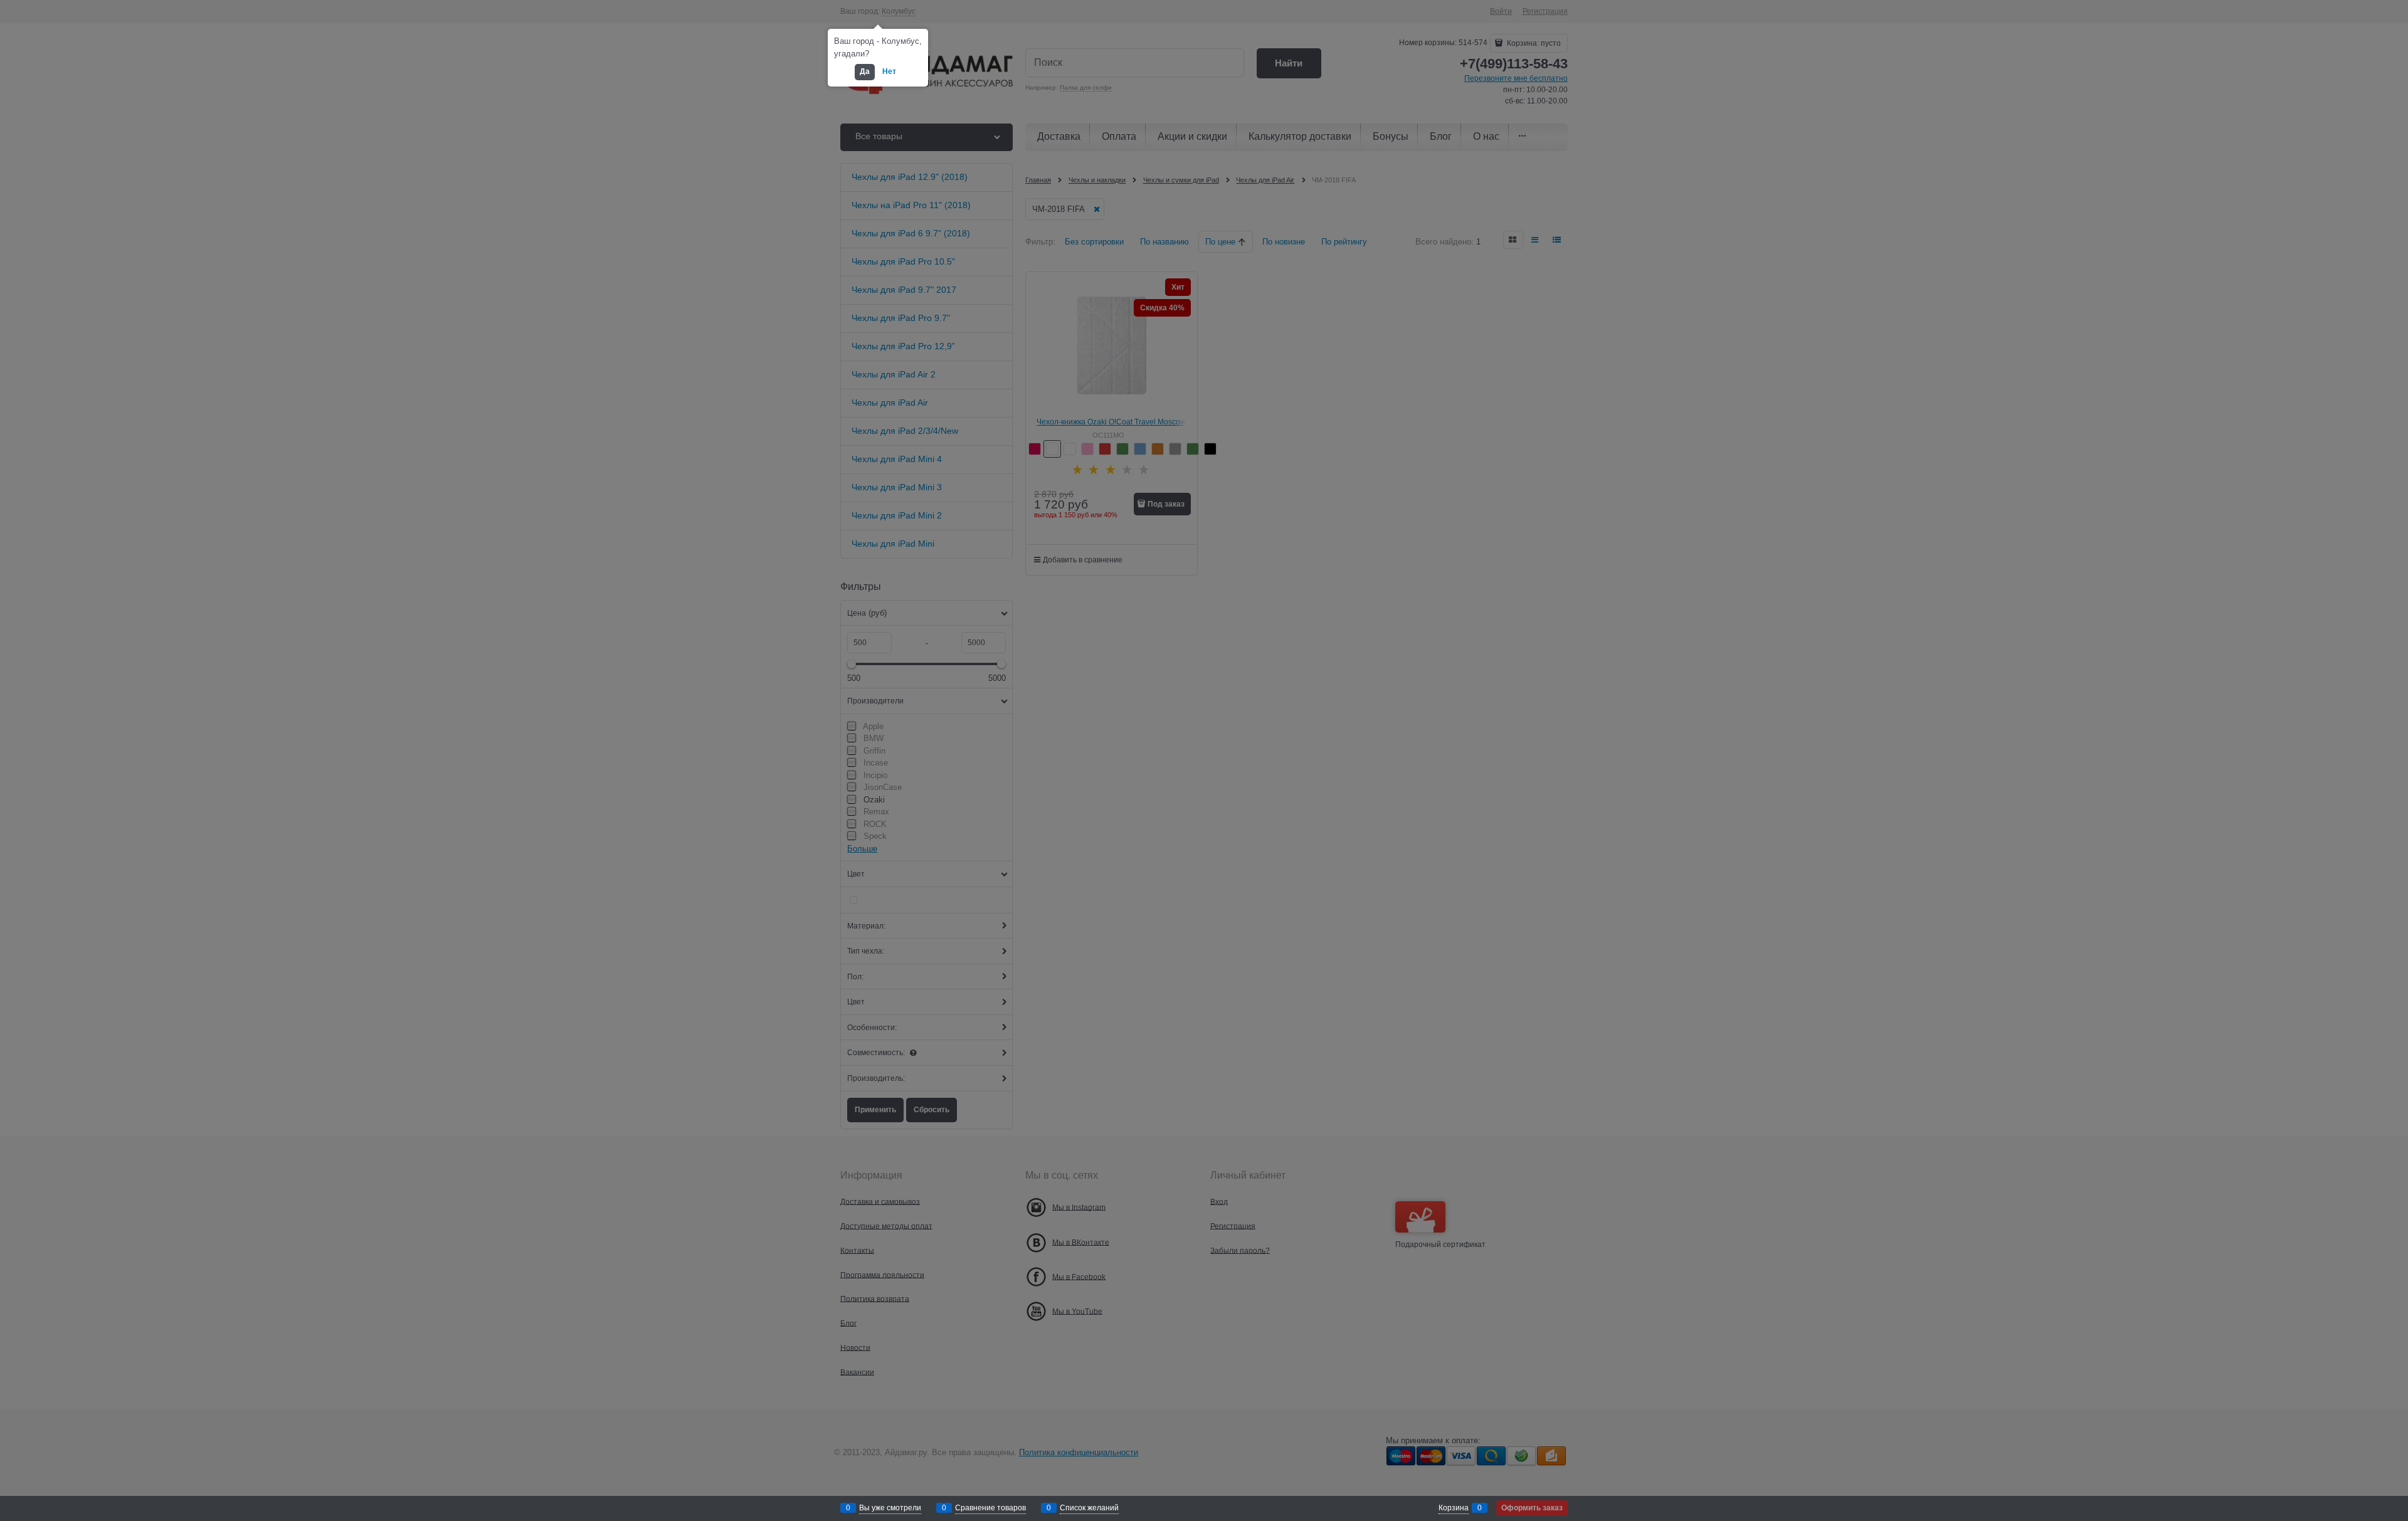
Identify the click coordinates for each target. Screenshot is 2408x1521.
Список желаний (1089, 1508)
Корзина (1454, 1508)
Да (865, 71)
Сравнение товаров (990, 1508)
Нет (889, 71)
